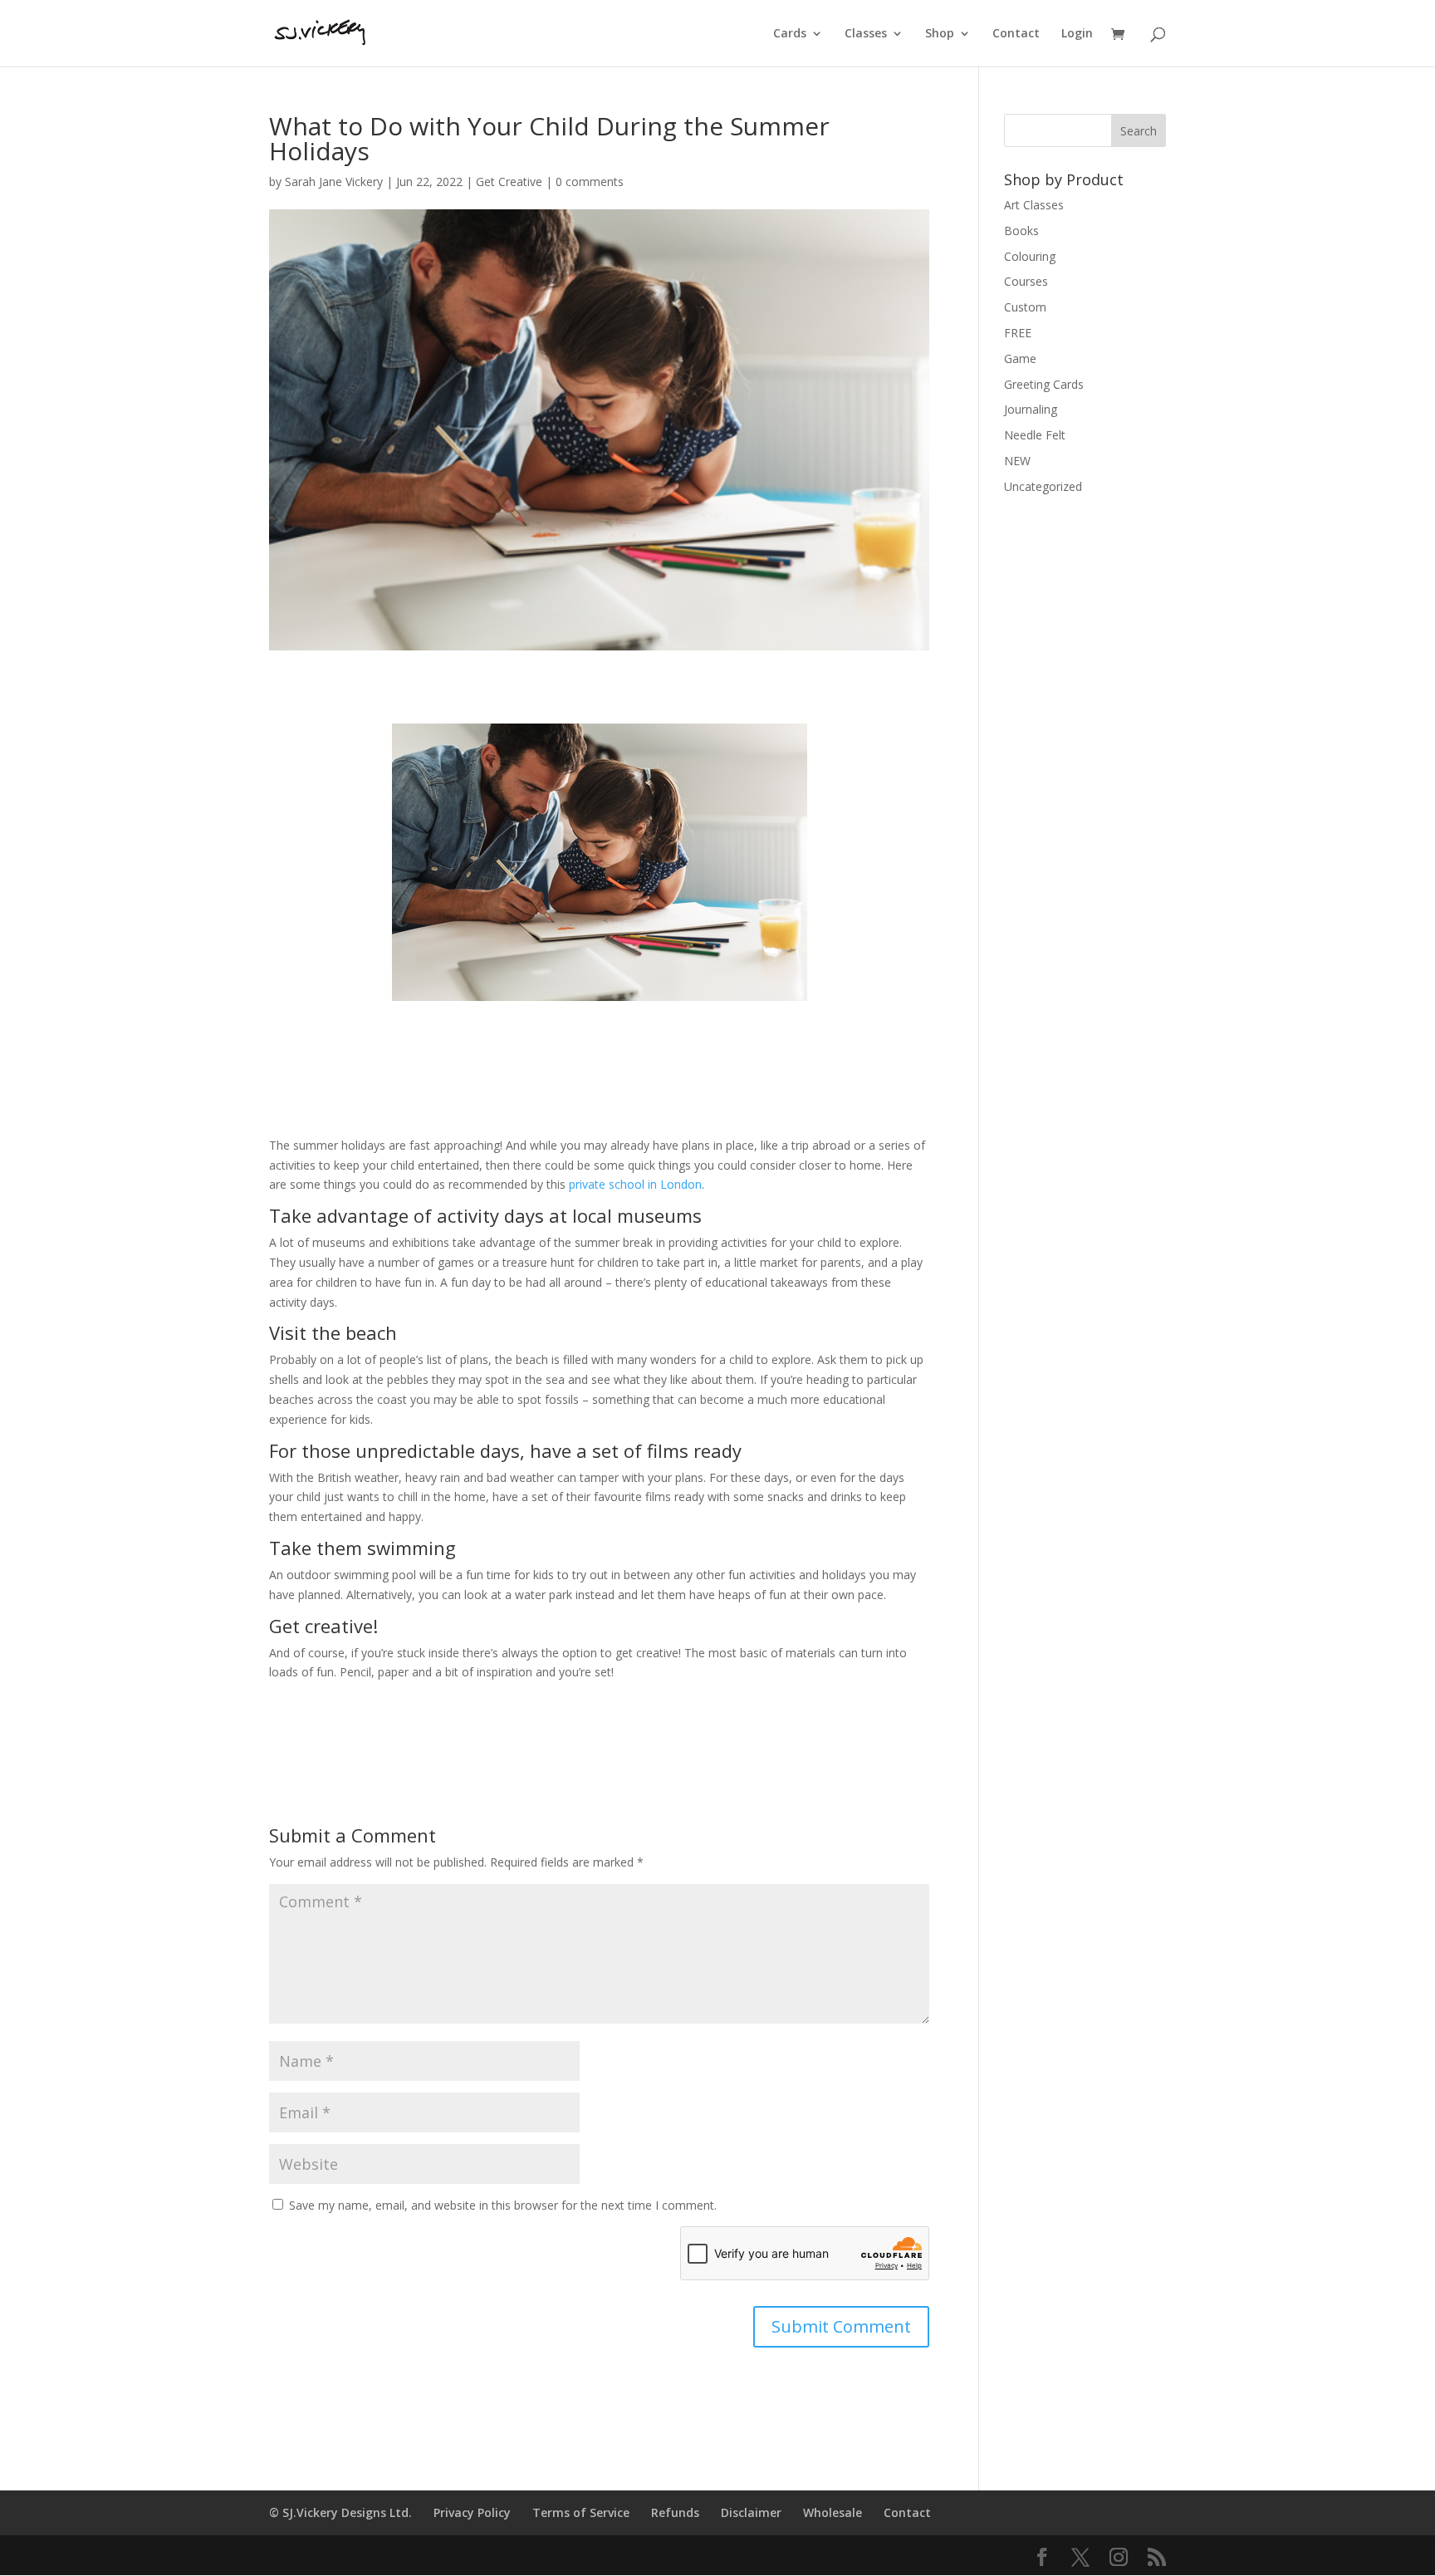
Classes (866, 34)
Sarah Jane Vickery (334, 182)
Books (1021, 231)
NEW (1017, 461)
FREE (1018, 333)
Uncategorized (1043, 486)
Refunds (675, 2512)
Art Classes (1034, 205)
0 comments (590, 182)
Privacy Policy (472, 2512)
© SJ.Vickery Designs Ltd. (340, 2512)
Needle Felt (1035, 435)
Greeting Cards (1044, 384)
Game (1020, 358)
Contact (1016, 34)
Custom (1025, 307)
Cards (790, 34)
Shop (940, 34)
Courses (1026, 281)
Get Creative (509, 182)
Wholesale (833, 2512)
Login (1077, 34)
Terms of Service (581, 2512)
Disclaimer (751, 2512)
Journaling (1031, 409)
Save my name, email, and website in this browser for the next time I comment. (503, 2205)
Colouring (1030, 256)
